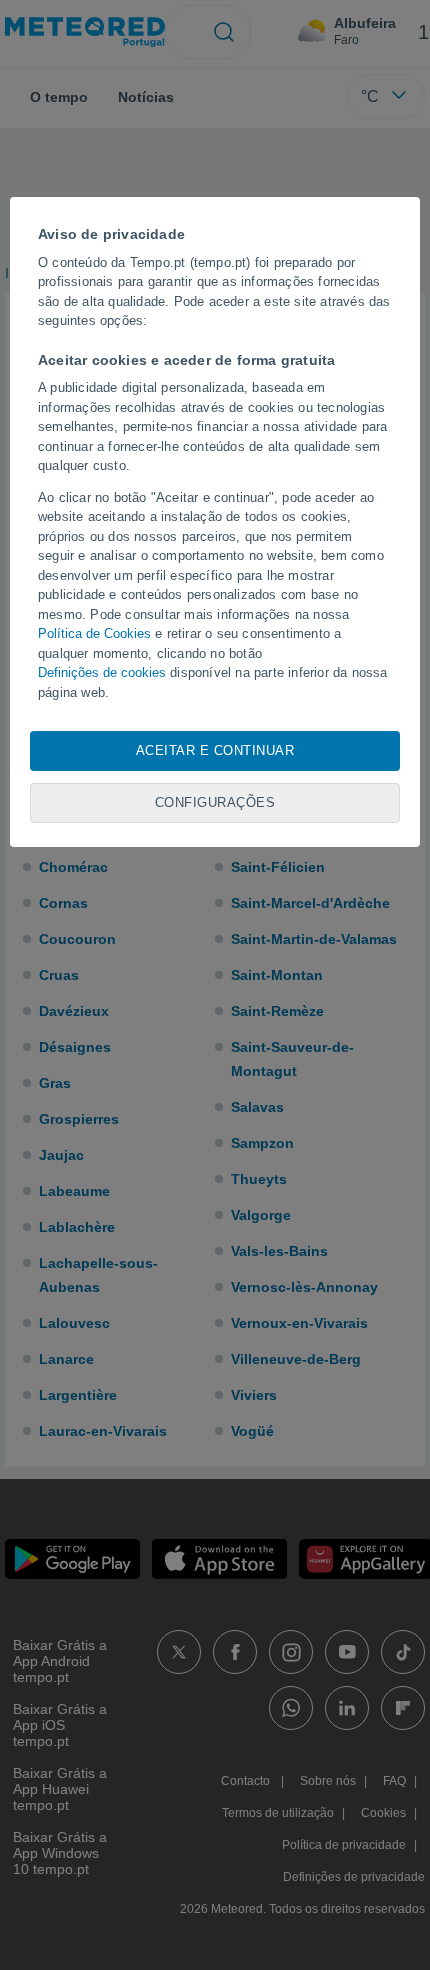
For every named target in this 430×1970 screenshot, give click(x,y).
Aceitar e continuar (215, 750)
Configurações (215, 802)
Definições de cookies (102, 672)
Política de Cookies (94, 633)
